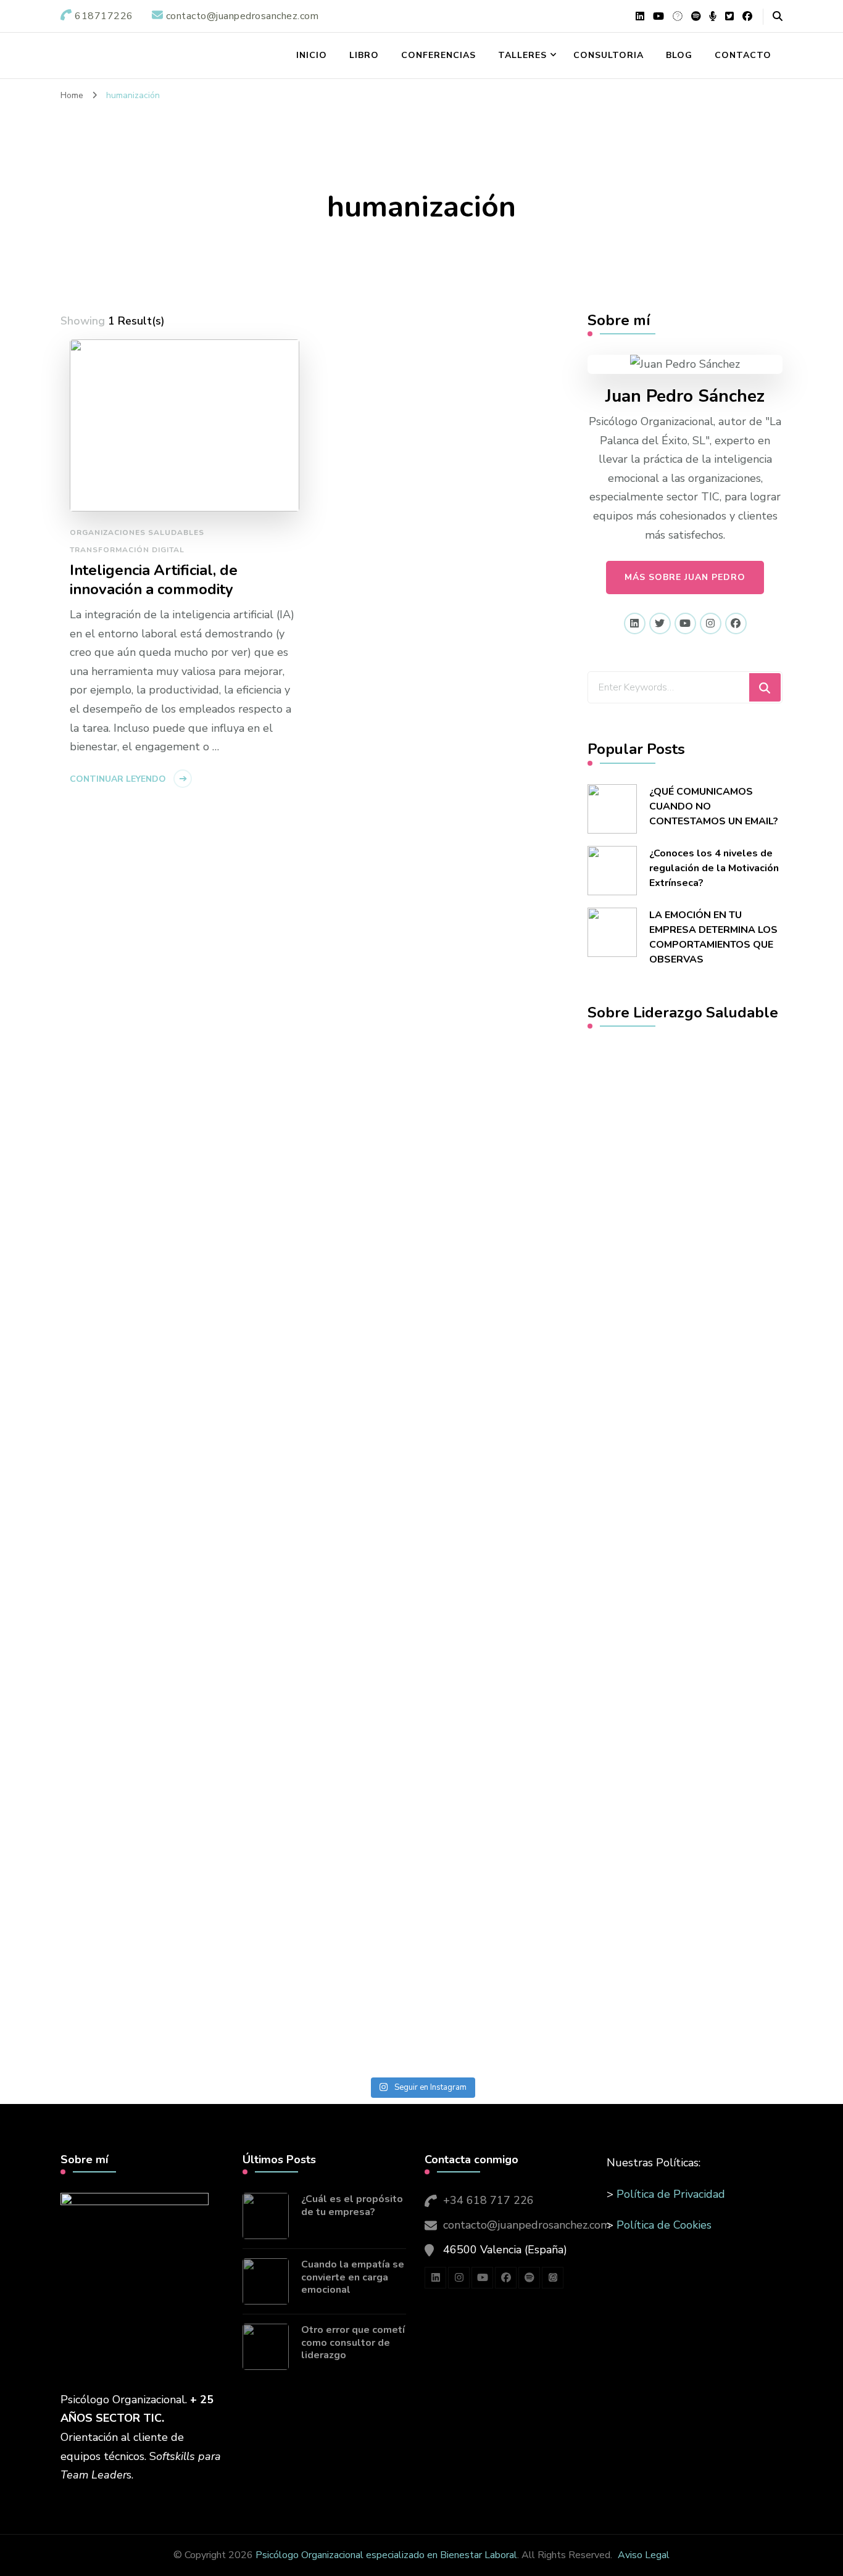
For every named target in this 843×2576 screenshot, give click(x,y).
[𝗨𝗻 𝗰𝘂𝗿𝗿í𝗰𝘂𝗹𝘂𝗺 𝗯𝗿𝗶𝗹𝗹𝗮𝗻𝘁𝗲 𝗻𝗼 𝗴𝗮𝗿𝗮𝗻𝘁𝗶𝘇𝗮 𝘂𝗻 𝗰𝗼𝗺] (740, 1443)
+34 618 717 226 (488, 2200)
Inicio (312, 55)
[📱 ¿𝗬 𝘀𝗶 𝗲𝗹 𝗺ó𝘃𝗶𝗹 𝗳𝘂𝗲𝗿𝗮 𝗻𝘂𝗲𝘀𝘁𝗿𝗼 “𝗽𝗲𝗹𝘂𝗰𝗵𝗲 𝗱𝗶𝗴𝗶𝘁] (103, 1585)
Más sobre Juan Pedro (685, 577)
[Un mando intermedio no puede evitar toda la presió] (528, 1189)
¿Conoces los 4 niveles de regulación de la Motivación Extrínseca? (714, 868)
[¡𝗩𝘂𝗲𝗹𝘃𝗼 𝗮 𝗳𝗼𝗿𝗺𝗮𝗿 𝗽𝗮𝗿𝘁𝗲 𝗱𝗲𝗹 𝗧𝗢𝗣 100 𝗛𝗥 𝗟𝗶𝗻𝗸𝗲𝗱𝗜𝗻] (315, 1349)
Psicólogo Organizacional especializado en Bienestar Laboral (386, 2555)
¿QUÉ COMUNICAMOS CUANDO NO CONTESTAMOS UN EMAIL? (714, 806)
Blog (679, 55)
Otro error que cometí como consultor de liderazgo (353, 2343)
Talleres (522, 55)
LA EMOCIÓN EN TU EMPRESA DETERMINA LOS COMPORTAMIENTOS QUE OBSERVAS (713, 937)
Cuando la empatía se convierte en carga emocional (353, 2277)
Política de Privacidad (671, 2194)
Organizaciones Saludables (137, 532)
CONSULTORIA (608, 55)
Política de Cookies (664, 2225)
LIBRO (364, 55)
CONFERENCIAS (438, 55)
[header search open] (778, 17)
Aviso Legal (644, 2555)
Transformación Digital (127, 550)
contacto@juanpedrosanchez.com (527, 2225)
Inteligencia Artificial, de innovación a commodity (154, 580)
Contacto (743, 55)
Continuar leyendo (118, 779)
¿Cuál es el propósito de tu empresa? (352, 2206)
